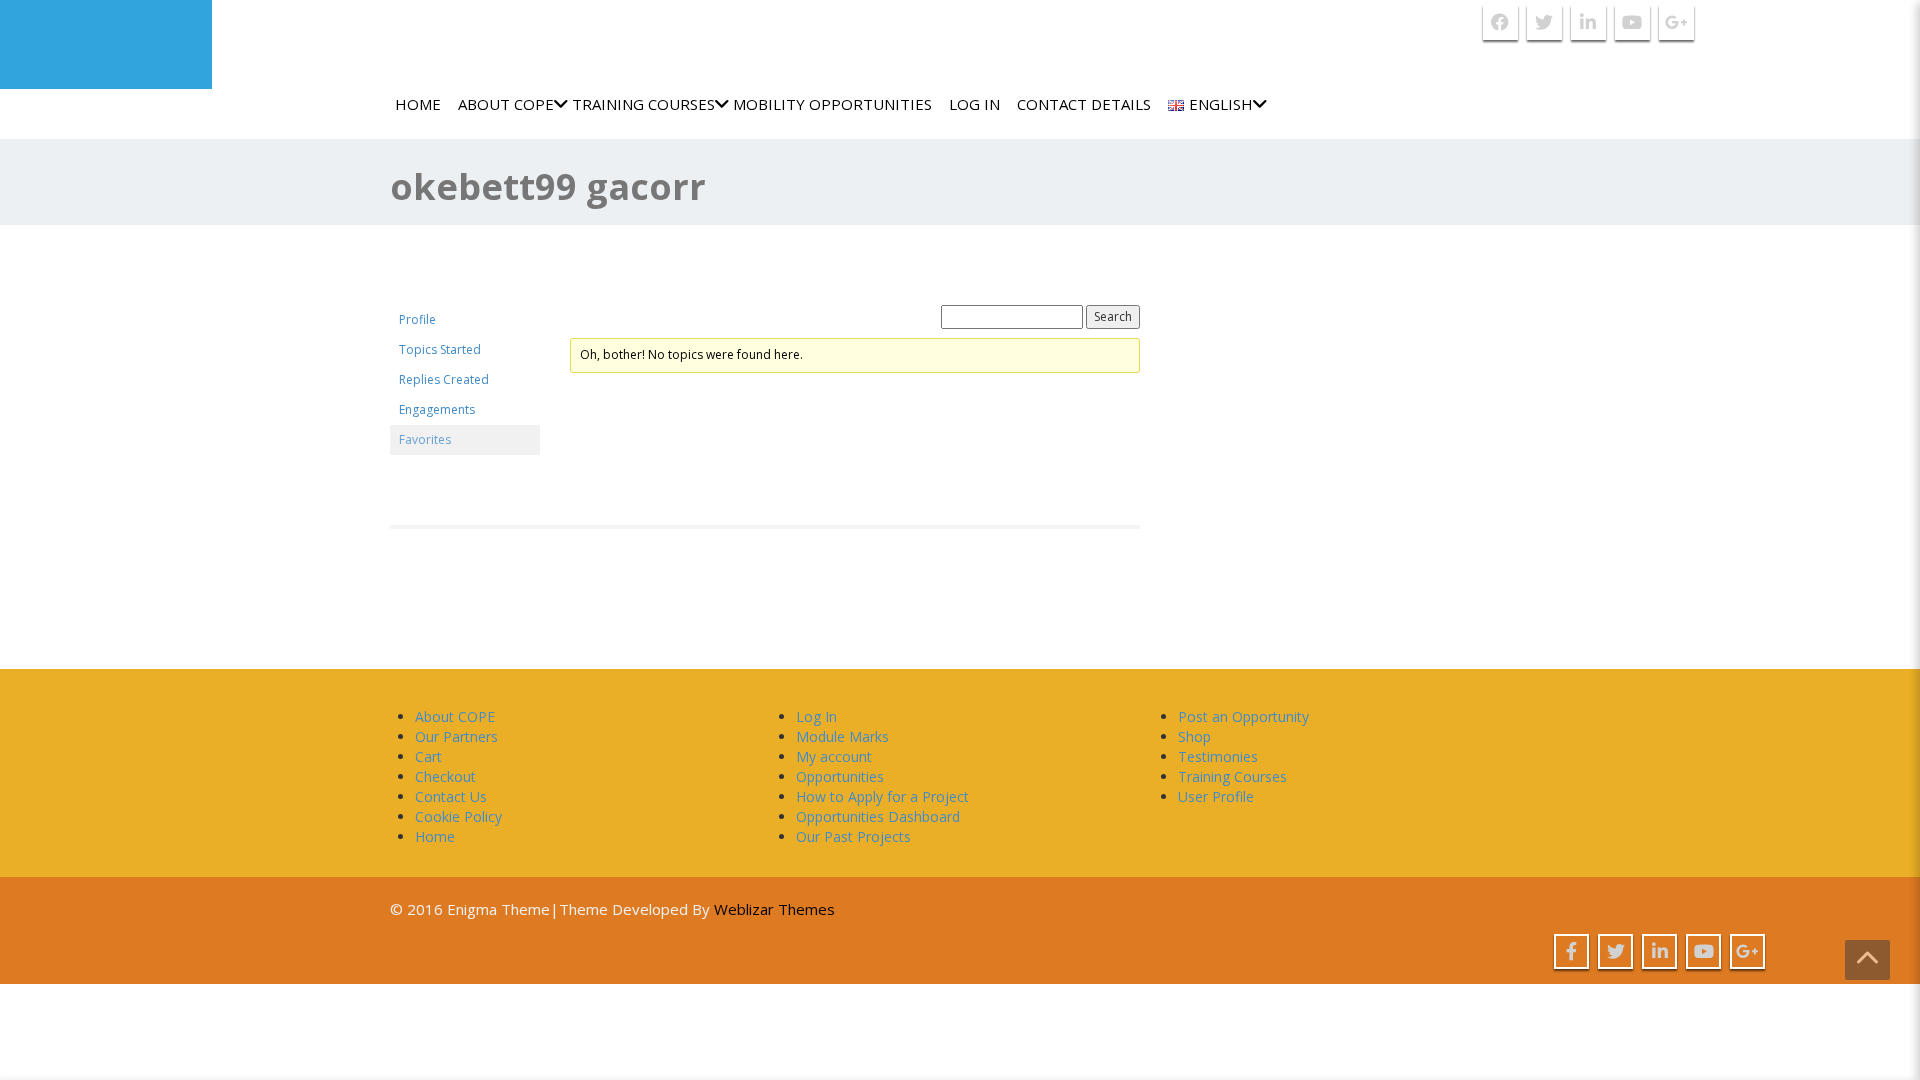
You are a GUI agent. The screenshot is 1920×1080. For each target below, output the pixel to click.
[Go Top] (1867, 960)
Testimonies (1218, 756)
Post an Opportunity (1243, 716)
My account (834, 756)
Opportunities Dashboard (878, 816)
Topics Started (440, 349)
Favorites (425, 439)
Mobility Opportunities (832, 104)
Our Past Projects (853, 836)
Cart (428, 756)
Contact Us (451, 796)
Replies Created (444, 379)
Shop (1194, 736)
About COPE (506, 104)
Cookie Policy (458, 816)
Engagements (437, 409)
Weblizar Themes (774, 909)
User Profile (1216, 796)
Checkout (445, 776)
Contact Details (1084, 104)
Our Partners (456, 736)
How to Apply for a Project (882, 796)
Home (418, 104)
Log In (974, 104)
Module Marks (842, 736)
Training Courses (643, 104)
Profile (417, 319)
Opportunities (840, 776)
